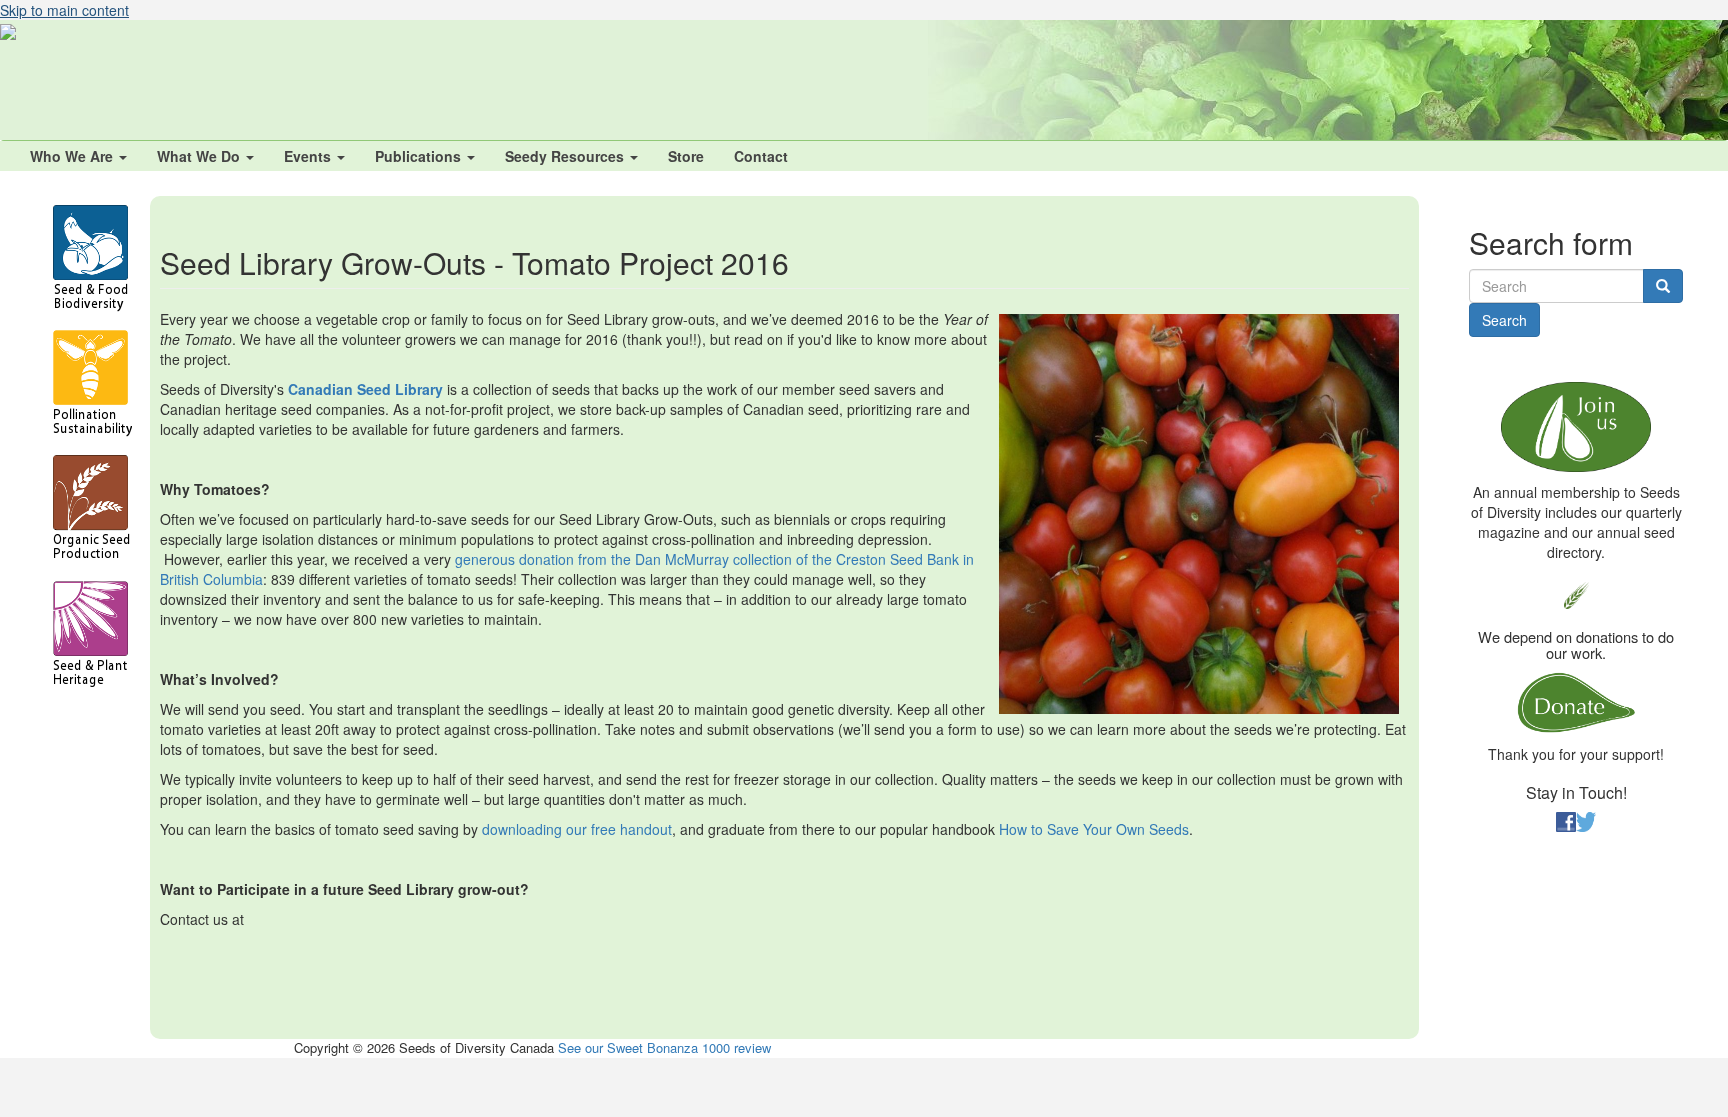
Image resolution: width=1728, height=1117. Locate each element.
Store (686, 156)
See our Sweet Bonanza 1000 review (664, 1047)
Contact (761, 156)
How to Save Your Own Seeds (1094, 829)
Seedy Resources (566, 156)
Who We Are (73, 156)
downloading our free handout (577, 829)
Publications (420, 156)
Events (309, 156)
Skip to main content (64, 10)
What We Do (200, 156)
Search (1504, 320)
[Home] (8, 30)
